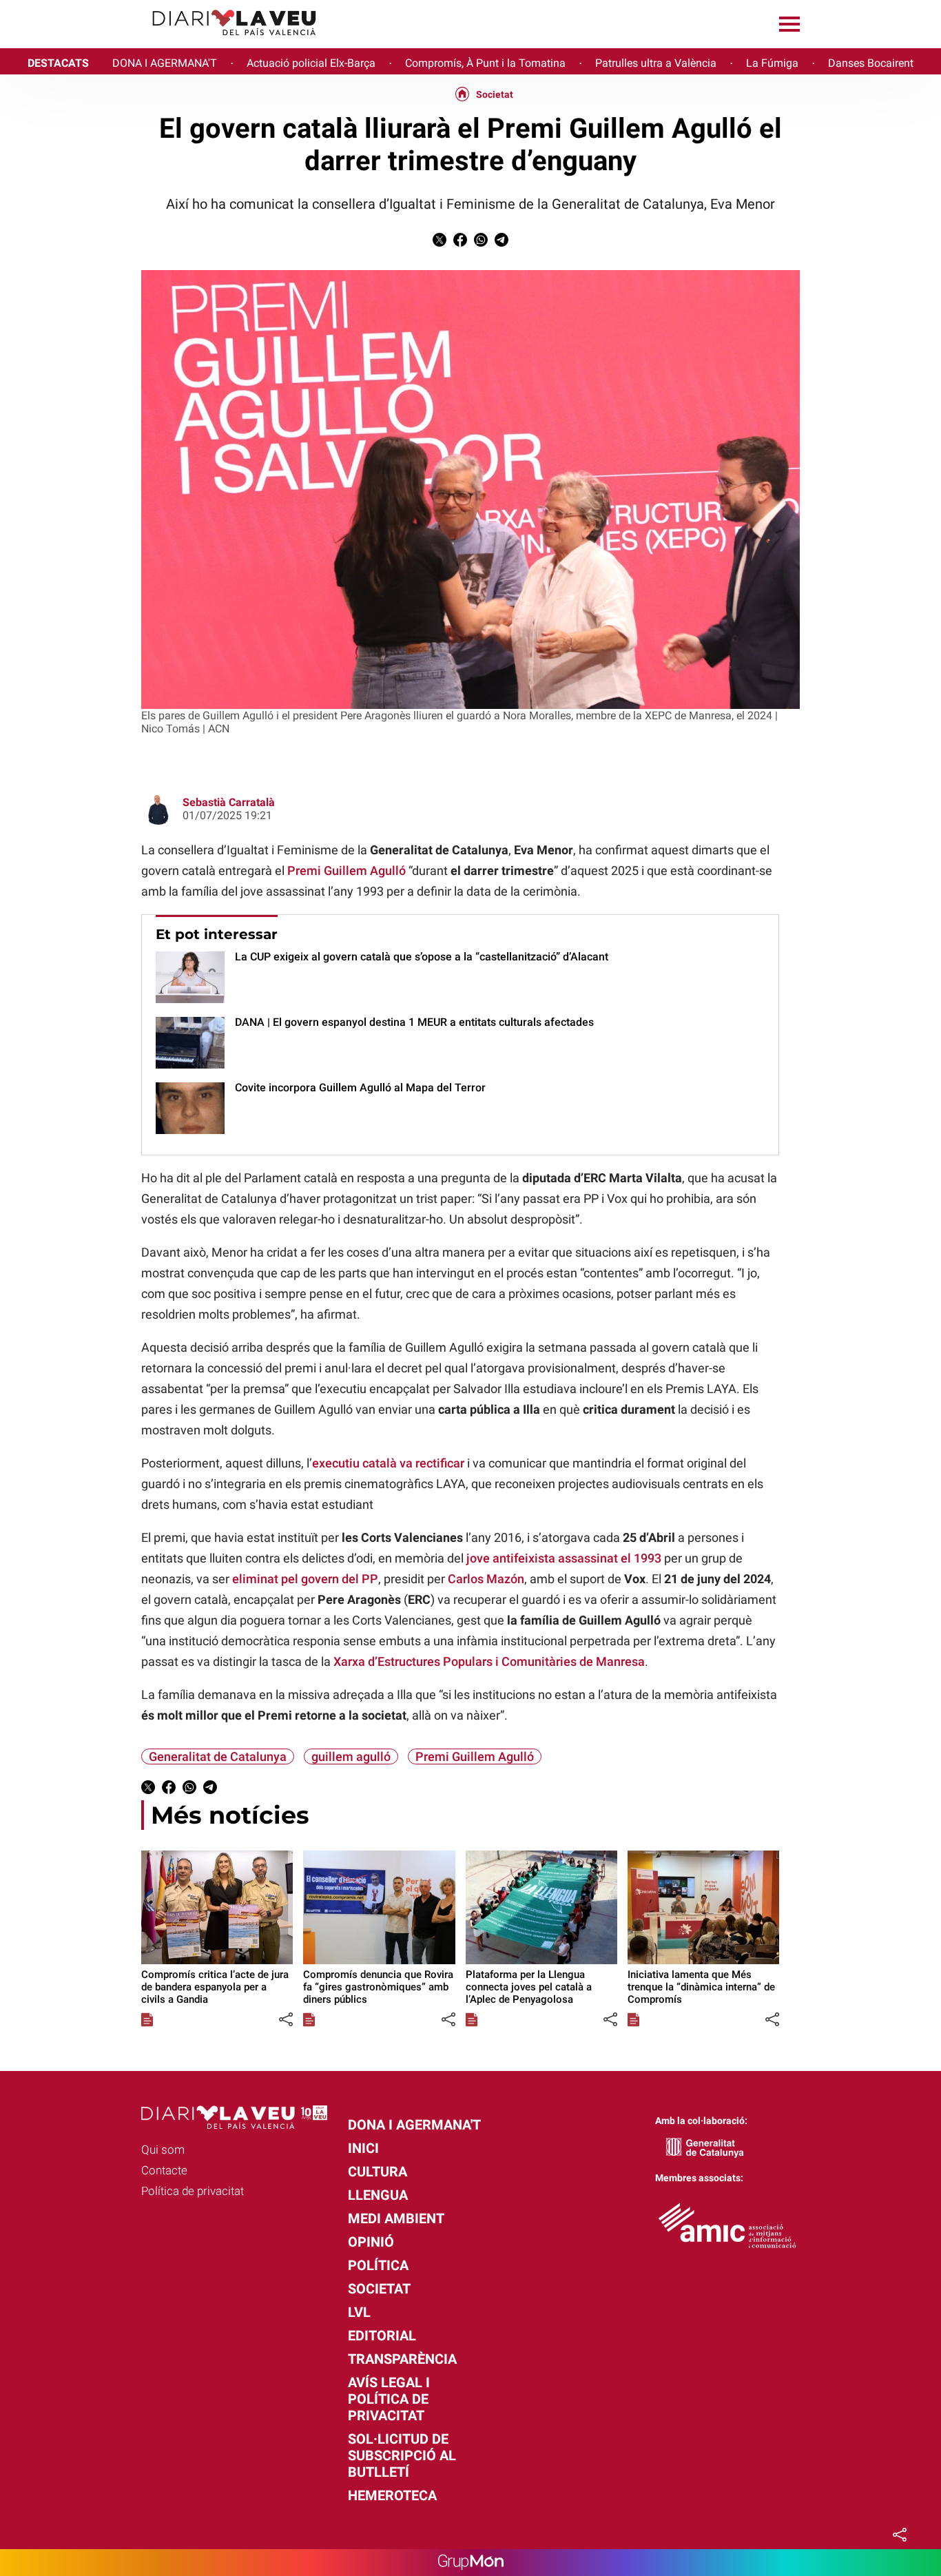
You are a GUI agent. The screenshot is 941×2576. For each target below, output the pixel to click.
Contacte (164, 2170)
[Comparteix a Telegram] (501, 243)
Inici (363, 2148)
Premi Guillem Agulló (347, 870)
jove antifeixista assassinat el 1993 (564, 1558)
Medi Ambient (396, 2218)
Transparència (402, 2359)
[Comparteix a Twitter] (440, 243)
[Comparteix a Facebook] (460, 243)
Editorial (382, 2336)
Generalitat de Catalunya (218, 1756)
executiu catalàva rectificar (388, 1463)
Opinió (371, 2242)
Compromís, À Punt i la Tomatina (485, 63)
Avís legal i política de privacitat (389, 2399)
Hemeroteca (392, 2495)
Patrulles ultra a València (656, 63)
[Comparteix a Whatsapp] (481, 243)
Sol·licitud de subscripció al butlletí (402, 2455)
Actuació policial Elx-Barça (311, 63)
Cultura (378, 2172)
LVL (359, 2312)
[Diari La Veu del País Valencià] (164, 42)
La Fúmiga (772, 63)
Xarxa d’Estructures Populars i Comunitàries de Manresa (489, 1661)
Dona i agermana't (414, 2125)
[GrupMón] (471, 2563)
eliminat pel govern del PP (305, 1579)
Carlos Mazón (486, 1579)
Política (378, 2265)
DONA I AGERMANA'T (165, 63)
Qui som (163, 2150)
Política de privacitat (193, 2191)
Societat (495, 94)
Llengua (378, 2195)
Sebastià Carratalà (229, 802)
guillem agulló (351, 1756)
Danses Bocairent (871, 63)
